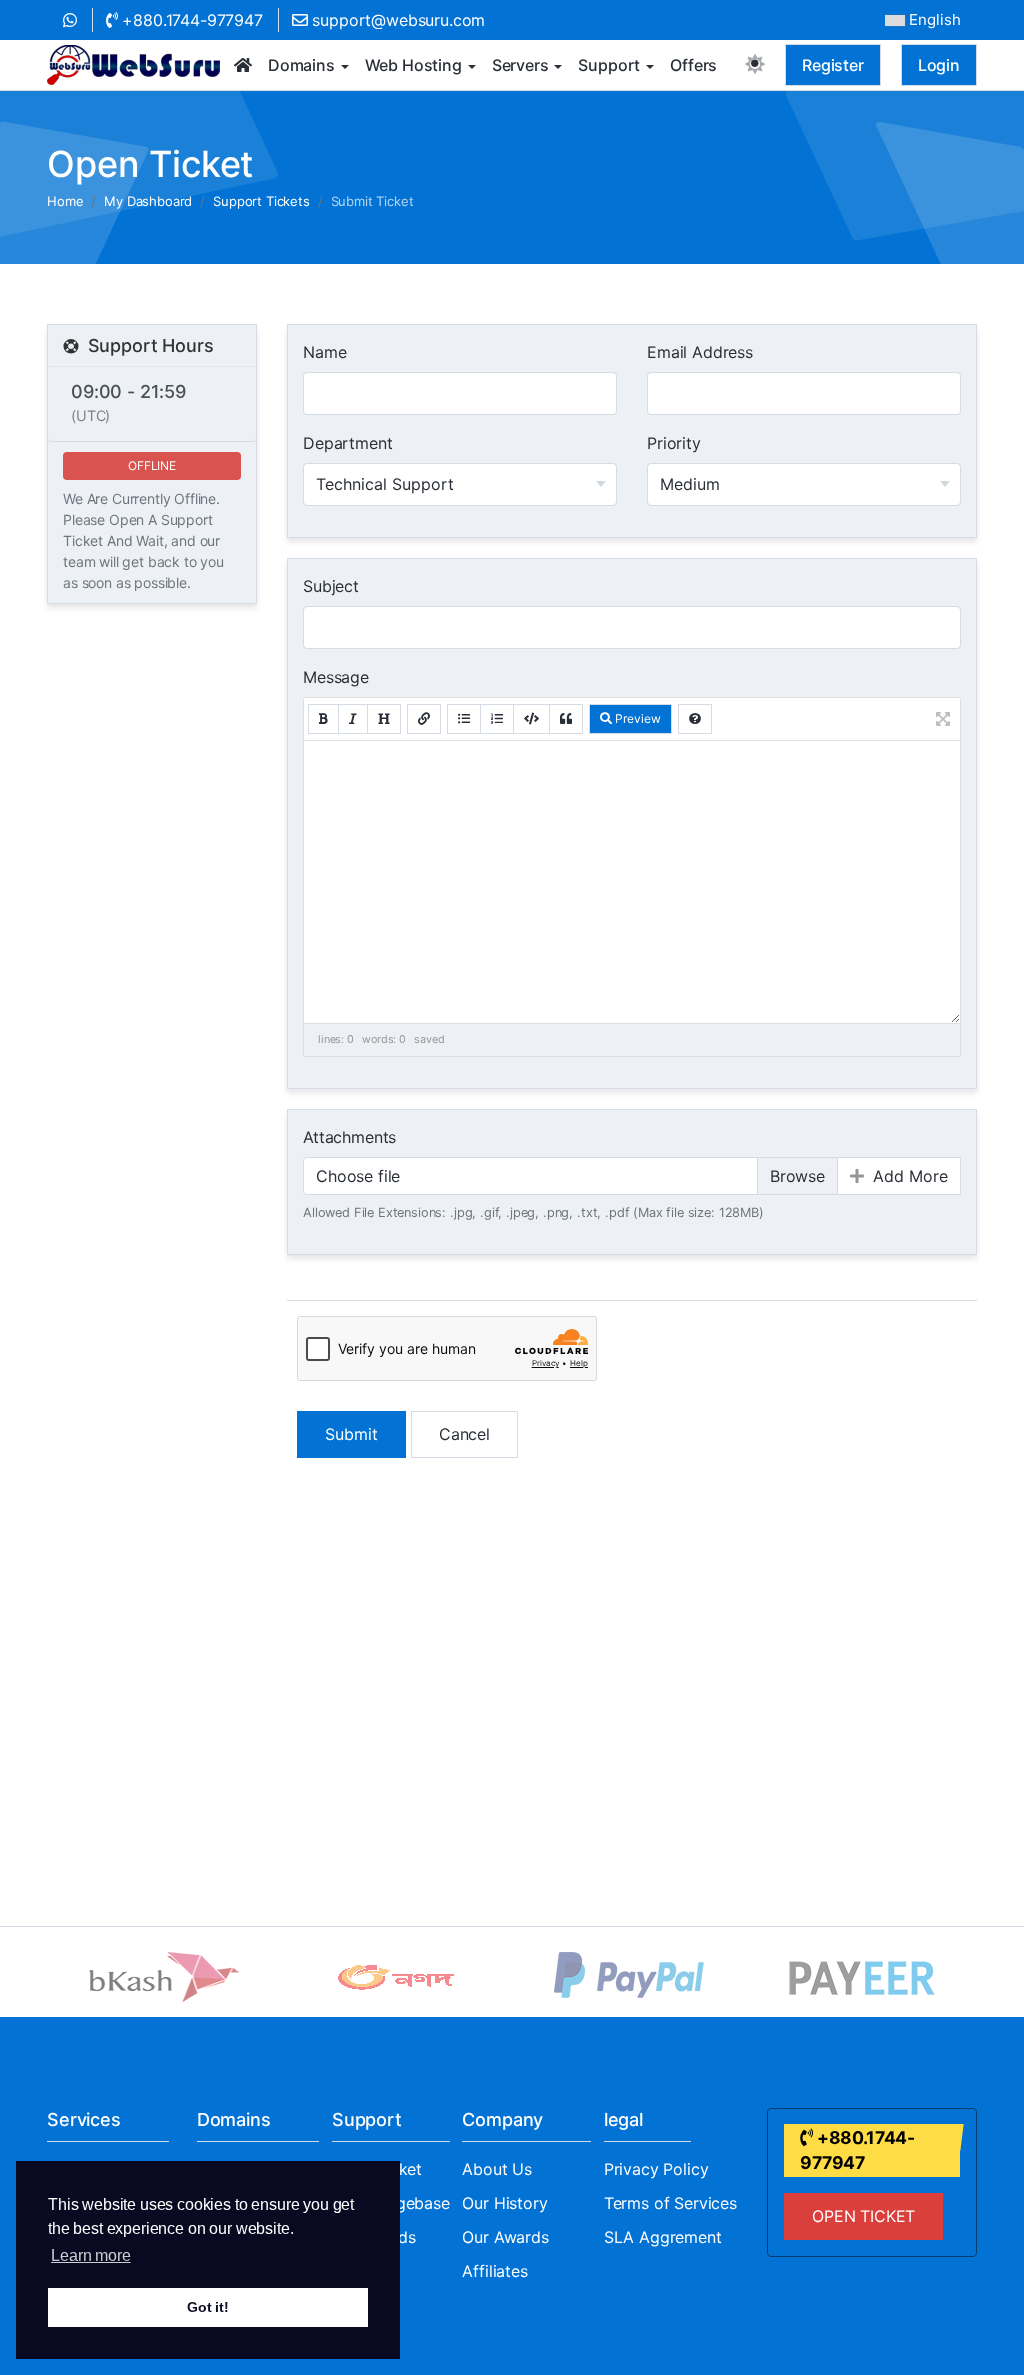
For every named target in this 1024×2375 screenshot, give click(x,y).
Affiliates (494, 2271)
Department (347, 443)
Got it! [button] (208, 2307)
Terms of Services (670, 2203)
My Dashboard (148, 201)
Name (324, 352)
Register (833, 65)
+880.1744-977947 (190, 20)
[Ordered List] (497, 719)
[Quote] (566, 719)
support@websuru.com (397, 20)
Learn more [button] (90, 2255)
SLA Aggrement (663, 2237)
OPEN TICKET (863, 2216)
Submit (351, 1434)
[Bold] (323, 719)
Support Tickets (261, 201)
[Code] (531, 719)
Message (336, 677)
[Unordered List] (464, 719)
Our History (504, 2203)
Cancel (464, 1434)
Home (65, 201)
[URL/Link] (424, 719)
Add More (908, 1176)
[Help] (695, 719)
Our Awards (505, 2237)
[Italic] (353, 719)
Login (939, 65)
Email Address (700, 352)
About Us (497, 2169)
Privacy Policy (656, 2169)
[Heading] (384, 719)
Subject (331, 586)
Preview (636, 718)
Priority (674, 443)
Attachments (349, 1137)
